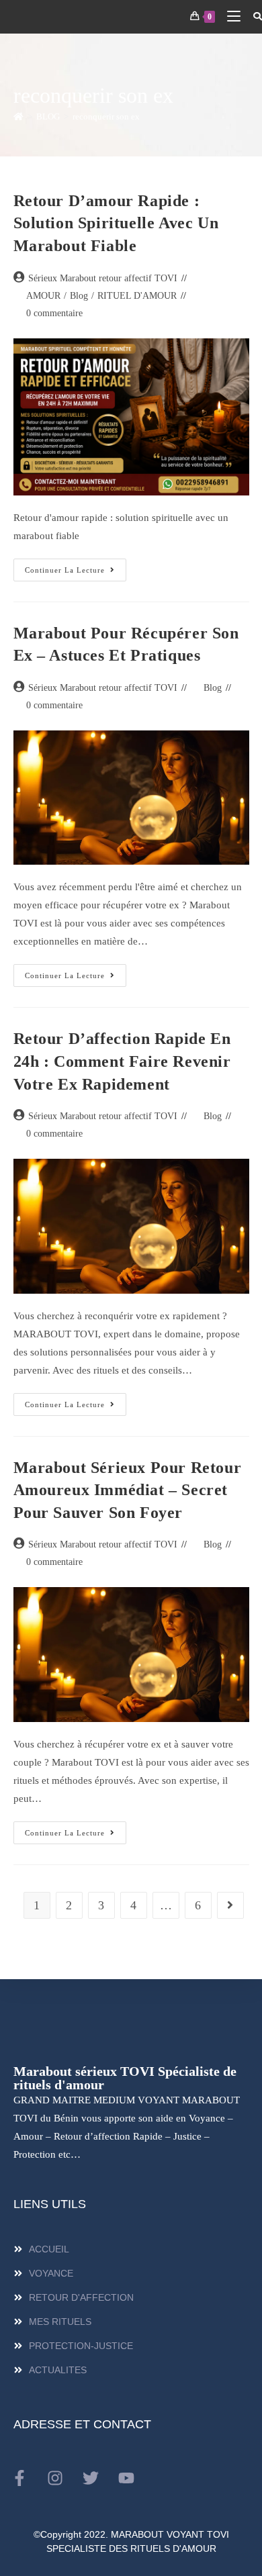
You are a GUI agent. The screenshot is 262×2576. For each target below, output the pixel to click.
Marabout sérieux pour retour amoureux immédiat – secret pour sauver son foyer (128, 1490)
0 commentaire (54, 313)
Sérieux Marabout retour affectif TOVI (103, 278)
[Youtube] (126, 2478)
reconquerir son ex (106, 116)
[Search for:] (253, 16)
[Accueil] (18, 116)
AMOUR (43, 296)
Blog (79, 296)
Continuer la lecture (76, 566)
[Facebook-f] (19, 2478)
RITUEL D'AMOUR (137, 296)
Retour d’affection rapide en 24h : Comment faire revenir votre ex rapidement (122, 1061)
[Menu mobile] (230, 16)
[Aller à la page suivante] (230, 1905)
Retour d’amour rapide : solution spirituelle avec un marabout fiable (116, 223)
